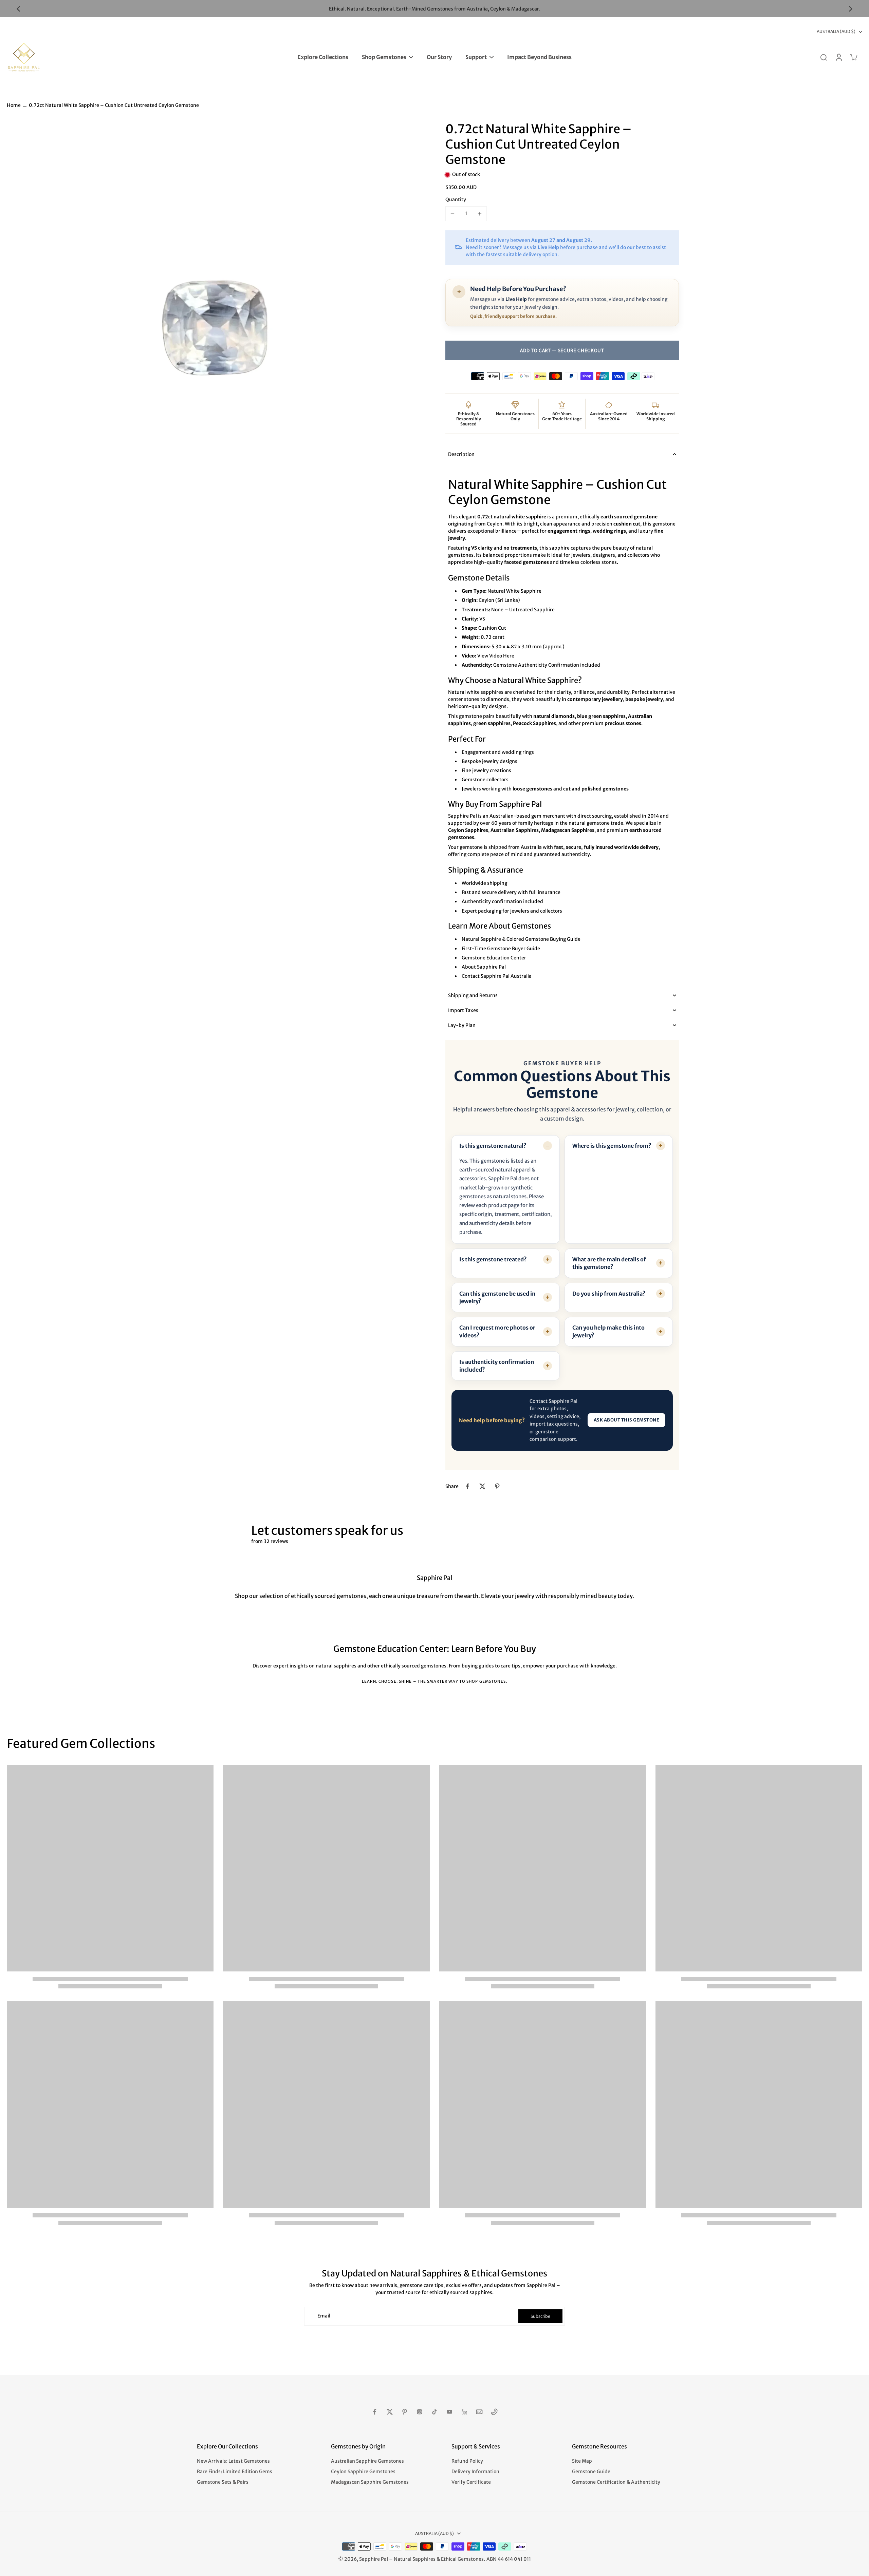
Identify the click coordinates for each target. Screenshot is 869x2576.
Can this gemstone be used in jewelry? (497, 1297)
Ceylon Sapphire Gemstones (363, 2472)
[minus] (452, 214)
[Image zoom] (215, 330)
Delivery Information (475, 2472)
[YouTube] (449, 2412)
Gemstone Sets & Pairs (223, 2482)
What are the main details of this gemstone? (609, 1263)
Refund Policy (467, 2461)
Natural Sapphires (415, 2559)
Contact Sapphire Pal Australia (497, 976)
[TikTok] (434, 2412)
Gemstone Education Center (494, 958)
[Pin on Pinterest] (497, 1486)
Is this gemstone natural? (493, 1146)
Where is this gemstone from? (612, 1146)
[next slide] (851, 9)
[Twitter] (390, 2412)
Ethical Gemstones (462, 2559)
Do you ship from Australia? (609, 1294)
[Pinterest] (405, 2412)
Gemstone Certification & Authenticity (616, 2482)
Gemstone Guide (591, 2472)
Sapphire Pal (374, 2559)
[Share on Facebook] (467, 1486)
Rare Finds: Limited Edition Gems (235, 2472)
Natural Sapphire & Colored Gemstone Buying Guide (521, 939)
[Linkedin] (464, 2412)
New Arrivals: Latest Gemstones (233, 2461)
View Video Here (496, 656)
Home (14, 105)
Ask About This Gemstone (627, 1420)
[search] (824, 57)
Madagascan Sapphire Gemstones (370, 2482)
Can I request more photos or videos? (497, 1331)
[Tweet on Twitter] (482, 1486)
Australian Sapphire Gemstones (367, 2461)
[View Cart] (853, 57)
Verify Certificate (471, 2482)
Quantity (456, 199)
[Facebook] (375, 2412)
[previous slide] (18, 9)
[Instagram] (420, 2412)
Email (324, 2316)
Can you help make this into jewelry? (608, 1331)
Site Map (582, 2461)
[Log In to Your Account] (838, 57)
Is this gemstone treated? (493, 1259)
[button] (562, 350)
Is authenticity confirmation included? (497, 1366)
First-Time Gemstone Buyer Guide (501, 948)
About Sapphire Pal (484, 967)
